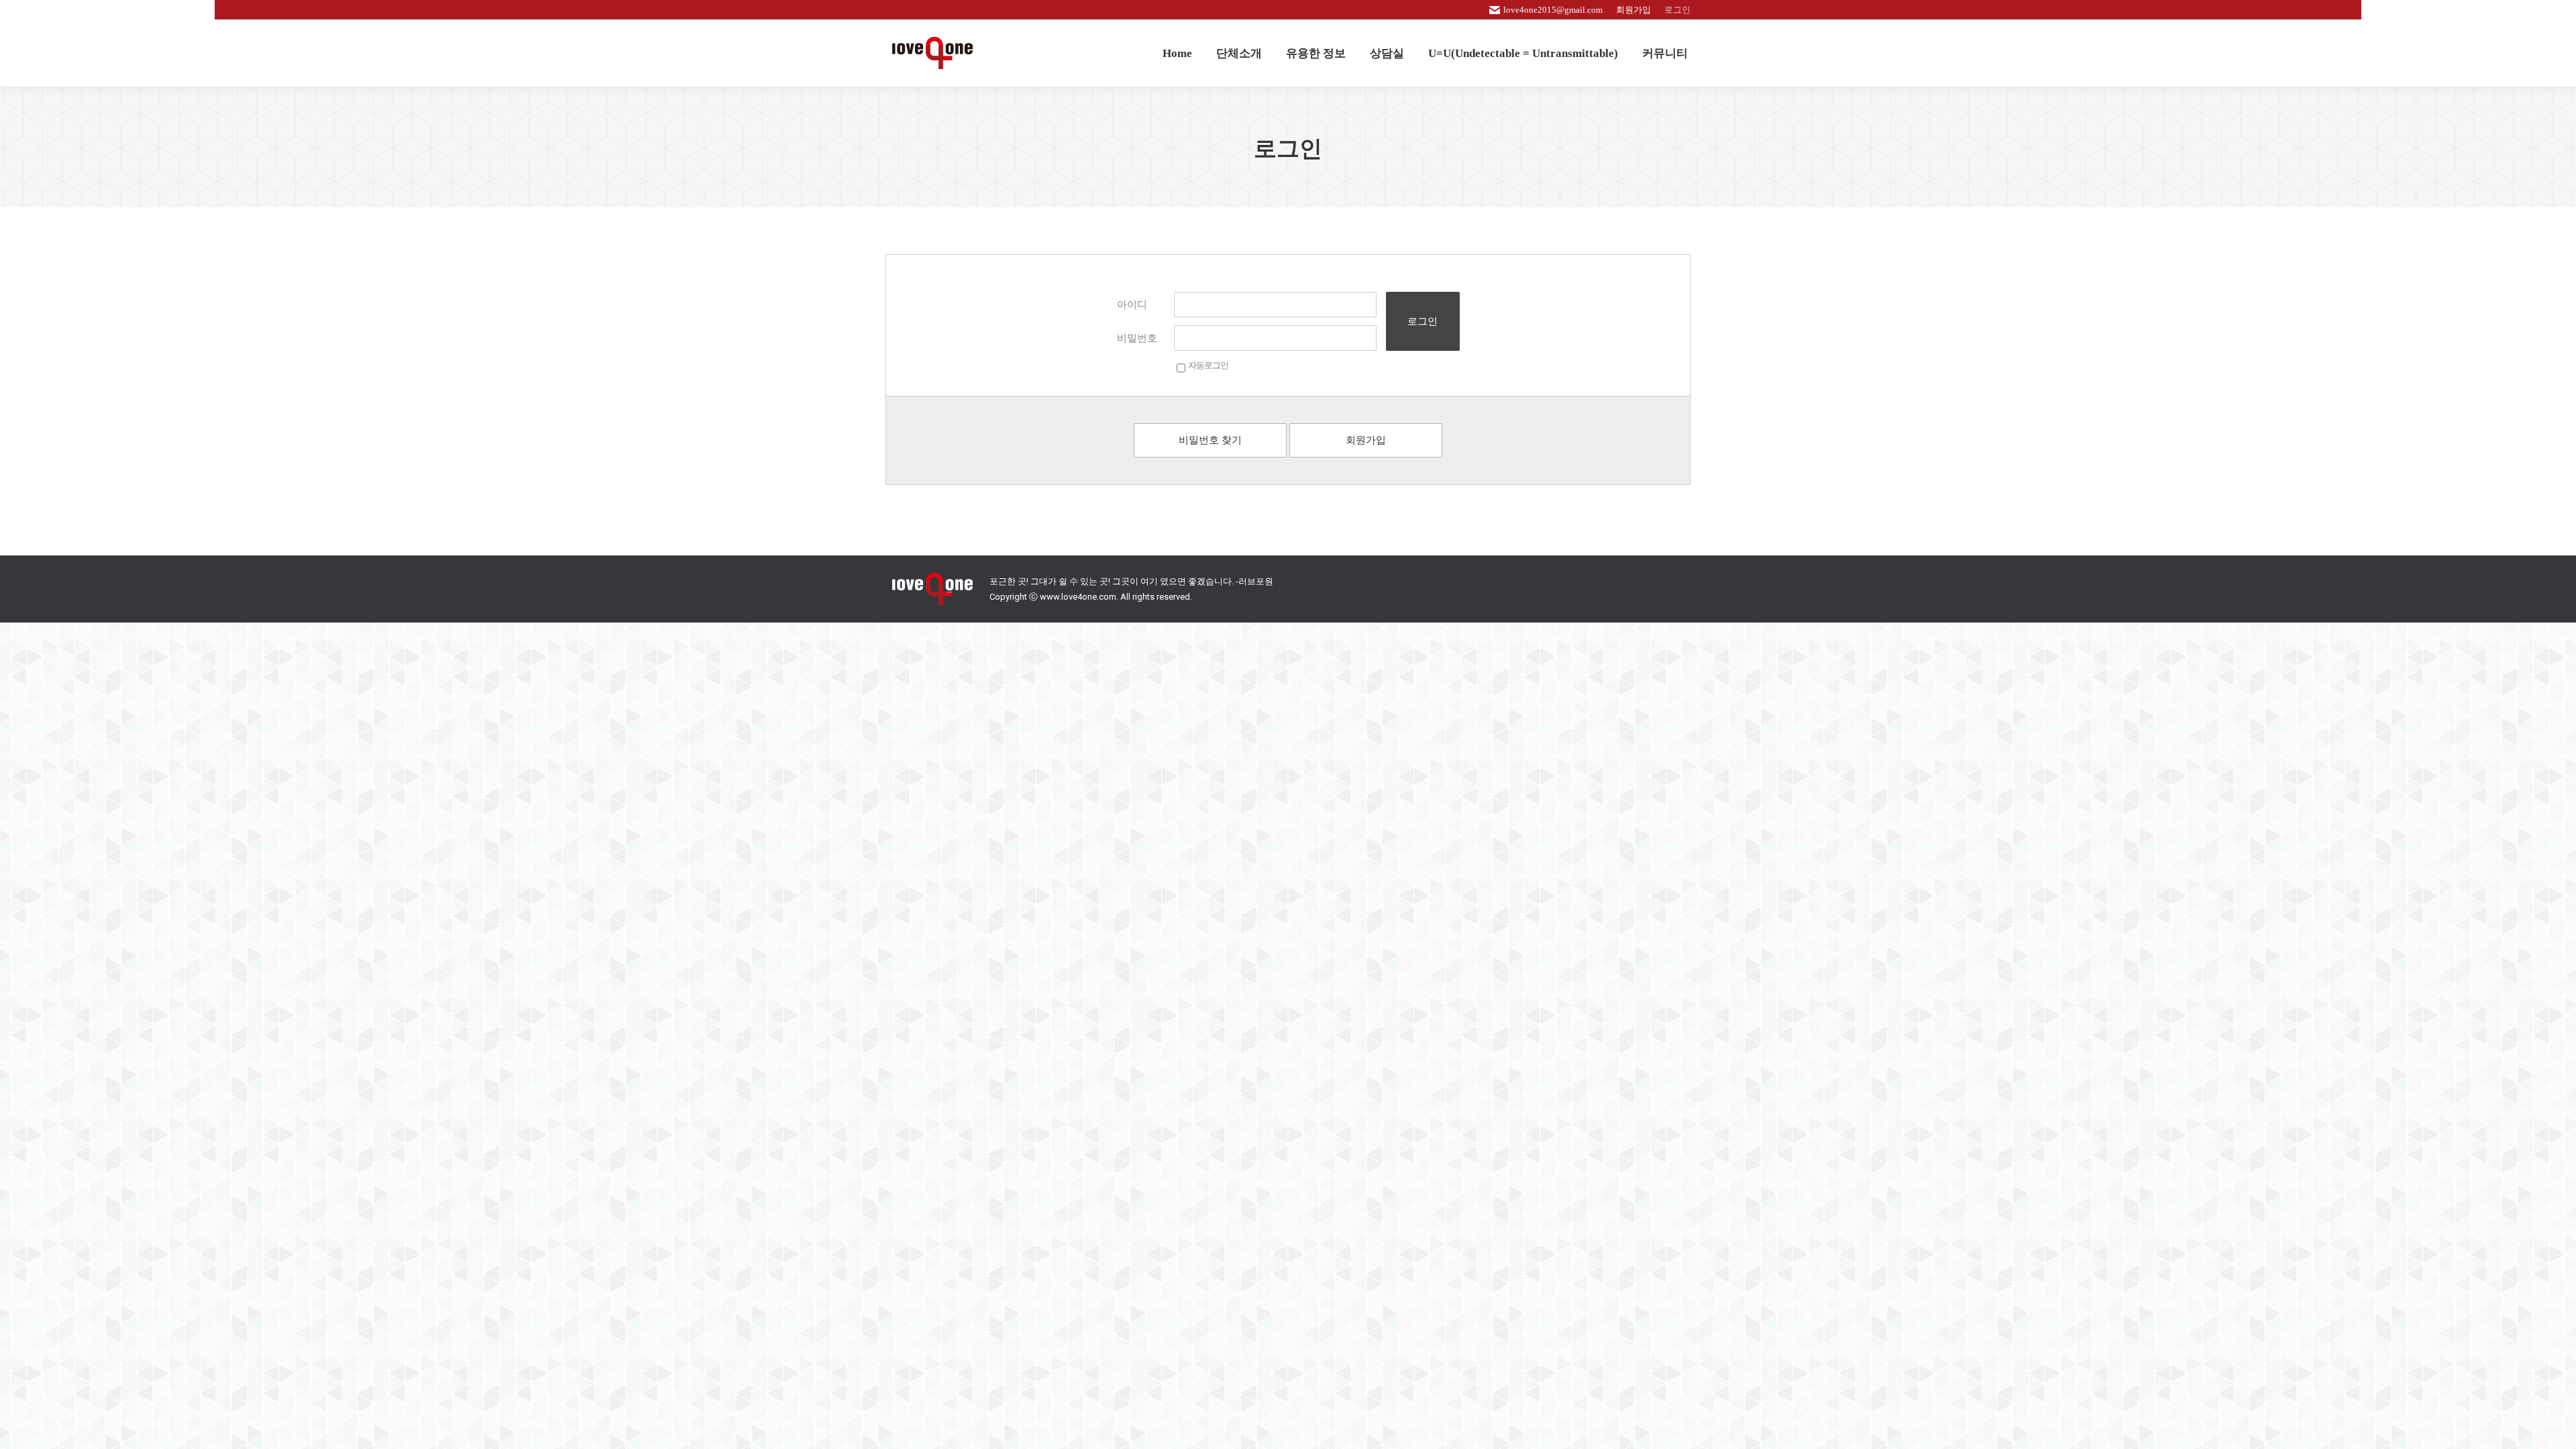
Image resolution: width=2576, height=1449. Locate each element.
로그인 (1423, 321)
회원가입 (1366, 440)
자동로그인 (1208, 365)
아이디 (1132, 305)
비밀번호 (1137, 338)
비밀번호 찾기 (1210, 440)
